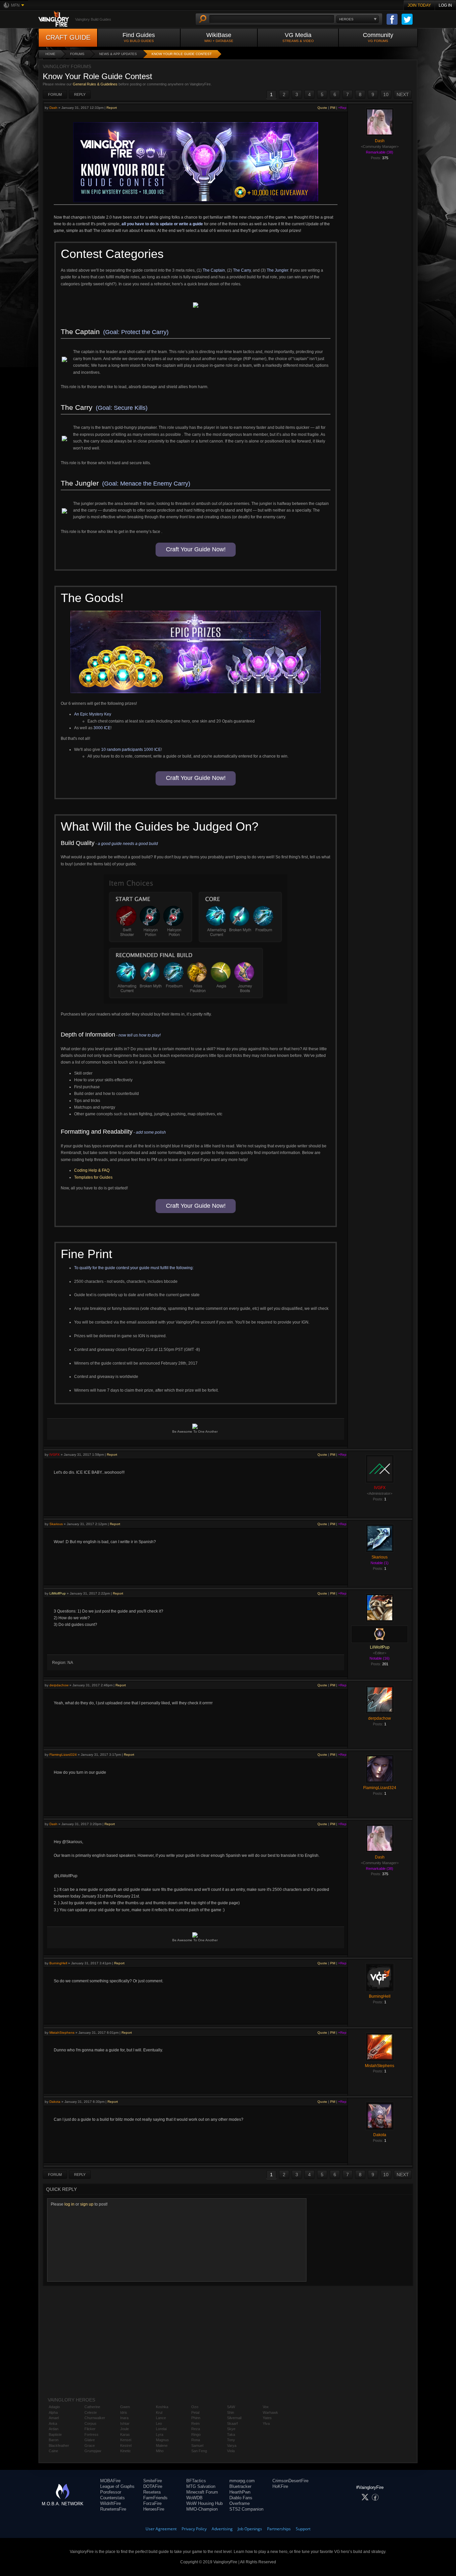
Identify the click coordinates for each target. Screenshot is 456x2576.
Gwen (125, 2407)
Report (112, 108)
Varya (232, 2446)
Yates (267, 2418)
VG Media (298, 37)
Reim (195, 2423)
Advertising (222, 2529)
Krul (159, 2412)
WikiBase (219, 37)
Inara (124, 2418)
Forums (77, 54)
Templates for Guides (93, 1177)
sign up (87, 2204)
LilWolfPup (58, 1593)
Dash (53, 108)
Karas (125, 2435)
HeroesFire (154, 2509)
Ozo (195, 2407)
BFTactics (196, 2481)
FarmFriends (155, 2498)
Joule (125, 2429)
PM (333, 108)
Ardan (54, 2429)
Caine (53, 2451)
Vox (266, 2407)
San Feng (199, 2451)
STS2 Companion (246, 2509)
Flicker (90, 2429)
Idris (124, 2412)
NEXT (403, 94)
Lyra (160, 2435)
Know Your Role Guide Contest (182, 54)
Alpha (53, 2412)
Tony (231, 2440)
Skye (231, 2429)
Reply (80, 94)
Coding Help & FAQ (92, 1170)
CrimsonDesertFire (290, 2481)
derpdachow (59, 1685)
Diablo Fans (241, 2498)
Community (378, 37)
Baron (54, 2440)
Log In (445, 5)
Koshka (162, 2407)
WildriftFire (110, 2503)
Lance (161, 2418)
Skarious (56, 1524)
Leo (159, 2423)
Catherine (92, 2407)
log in (69, 2204)
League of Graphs (117, 2486)
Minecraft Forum (202, 2492)
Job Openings (250, 2529)
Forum (55, 94)
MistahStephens (62, 2033)
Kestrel (126, 2446)
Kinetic (126, 2451)
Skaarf (232, 2423)
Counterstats (112, 2498)
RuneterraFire (113, 2509)
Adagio (54, 2407)
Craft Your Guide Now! (196, 549)
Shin (231, 2412)
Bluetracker (240, 2486)
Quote (322, 108)
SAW (231, 2407)
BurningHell (58, 1963)
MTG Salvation (201, 2486)
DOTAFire (153, 2486)
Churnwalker (95, 2418)
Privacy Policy (194, 2529)
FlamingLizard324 (63, 1755)
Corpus (90, 2423)
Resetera (152, 2492)
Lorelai (161, 2429)
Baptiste (55, 2435)
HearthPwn (240, 2492)
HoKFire (280, 2486)
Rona (196, 2440)
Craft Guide (68, 37)
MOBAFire (110, 2481)
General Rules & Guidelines (95, 84)
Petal (195, 2412)
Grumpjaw (93, 2451)
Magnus (162, 2440)
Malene (162, 2446)
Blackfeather (59, 2446)
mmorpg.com (242, 2481)
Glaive (90, 2440)
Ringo (196, 2435)
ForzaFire (152, 2503)
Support (303, 2529)
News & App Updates (118, 54)
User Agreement (161, 2529)
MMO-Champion (202, 2509)
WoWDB (194, 2498)
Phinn (196, 2418)
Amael (54, 2418)
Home (50, 54)
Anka (53, 2423)
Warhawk (270, 2412)
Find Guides (139, 37)
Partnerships (279, 2529)
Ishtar (125, 2423)
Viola (231, 2451)
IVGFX (55, 1455)
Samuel (197, 2446)
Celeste (91, 2412)
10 (386, 94)
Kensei (126, 2440)
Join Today (419, 5)
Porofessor (111, 2492)
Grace (90, 2446)
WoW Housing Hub (204, 2503)
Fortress (91, 2435)
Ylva (266, 2423)
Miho (160, 2451)
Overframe (240, 2503)
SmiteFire (153, 2481)
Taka (231, 2435)
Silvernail (234, 2418)
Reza (196, 2429)
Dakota (55, 2102)
